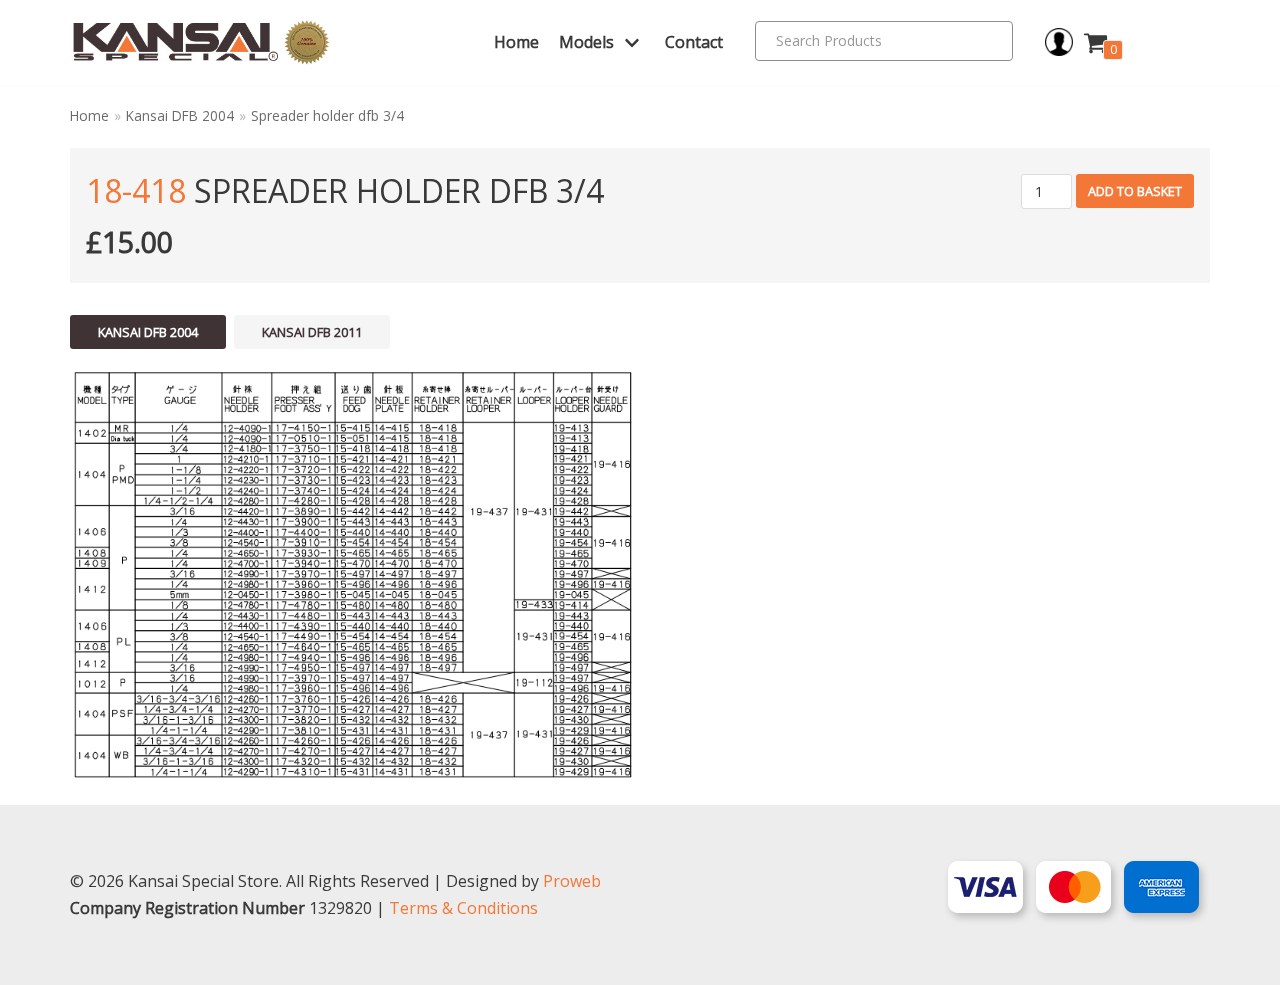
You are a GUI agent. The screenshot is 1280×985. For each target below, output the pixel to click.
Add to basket (1135, 191)
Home (516, 42)
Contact (694, 42)
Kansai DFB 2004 (180, 115)
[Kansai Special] (201, 42)
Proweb (572, 881)
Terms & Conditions (463, 908)
